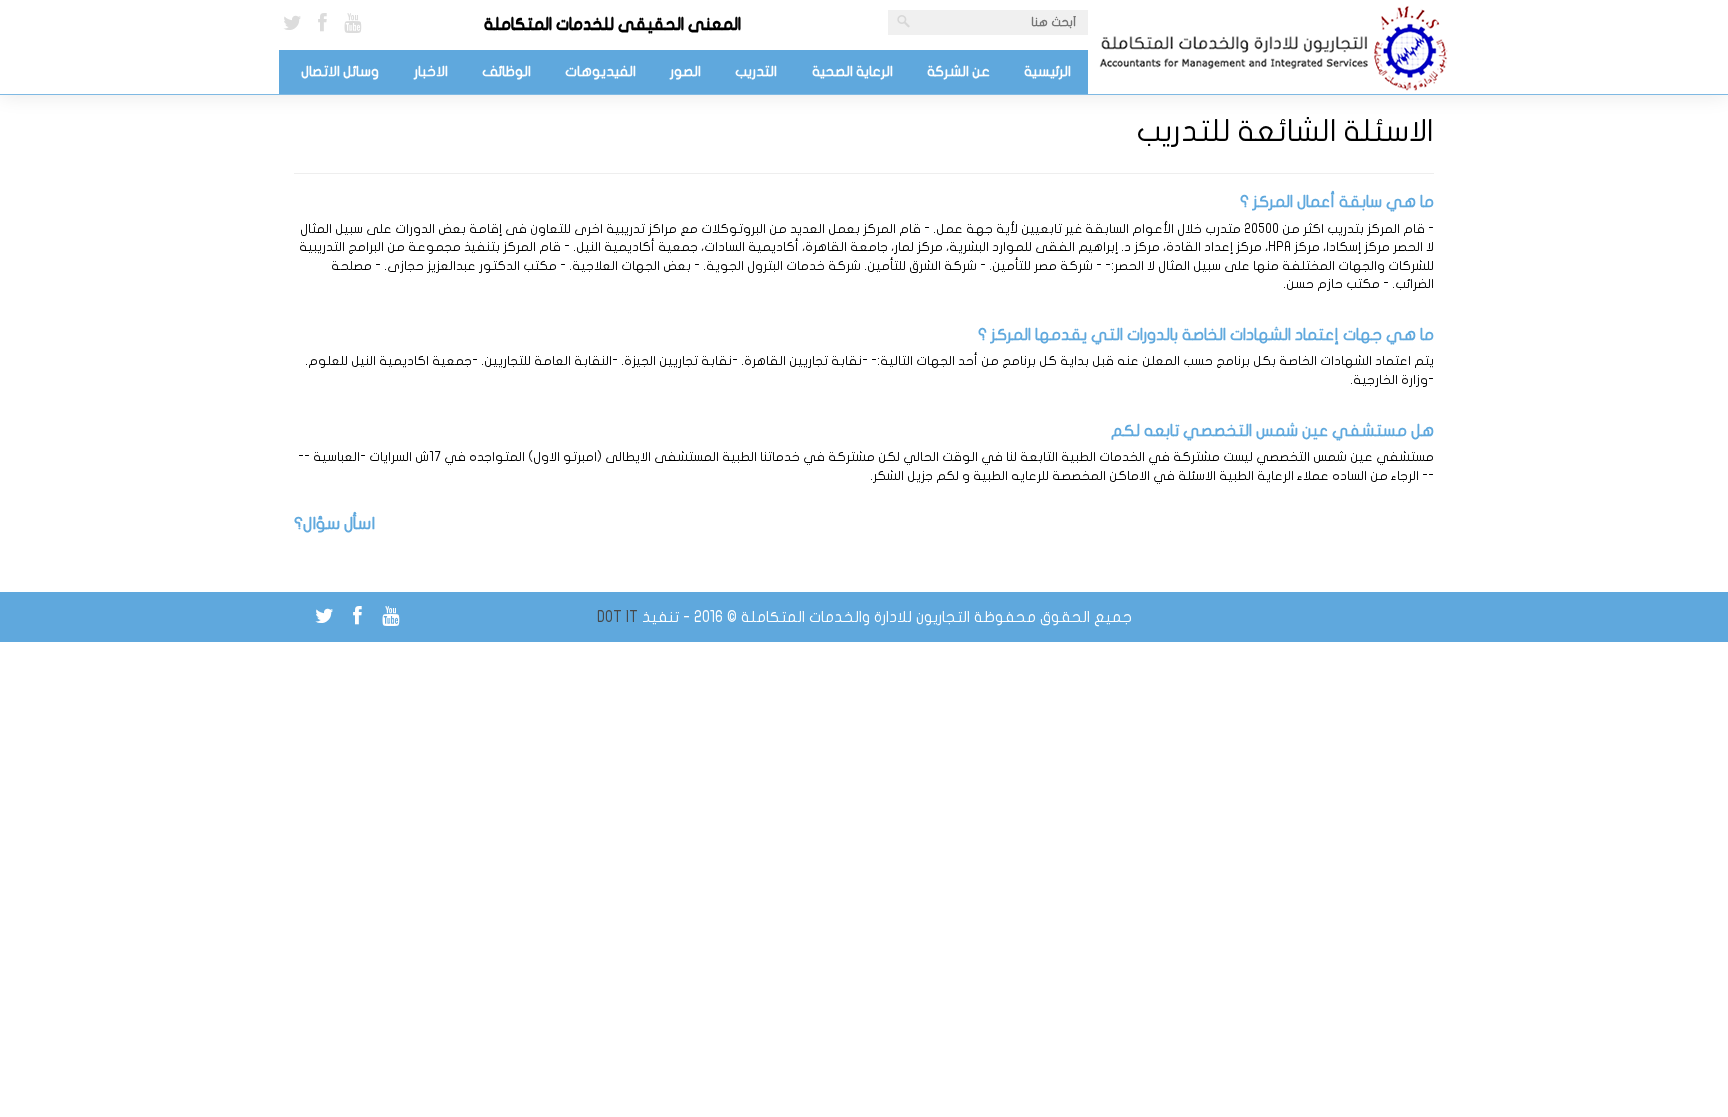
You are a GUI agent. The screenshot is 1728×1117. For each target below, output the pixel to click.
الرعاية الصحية (852, 71)
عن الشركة (958, 71)
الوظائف (506, 71)
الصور (685, 71)
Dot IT (617, 617)
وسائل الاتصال (340, 71)
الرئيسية (1047, 71)
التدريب (756, 71)
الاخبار (431, 71)
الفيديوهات (600, 71)
